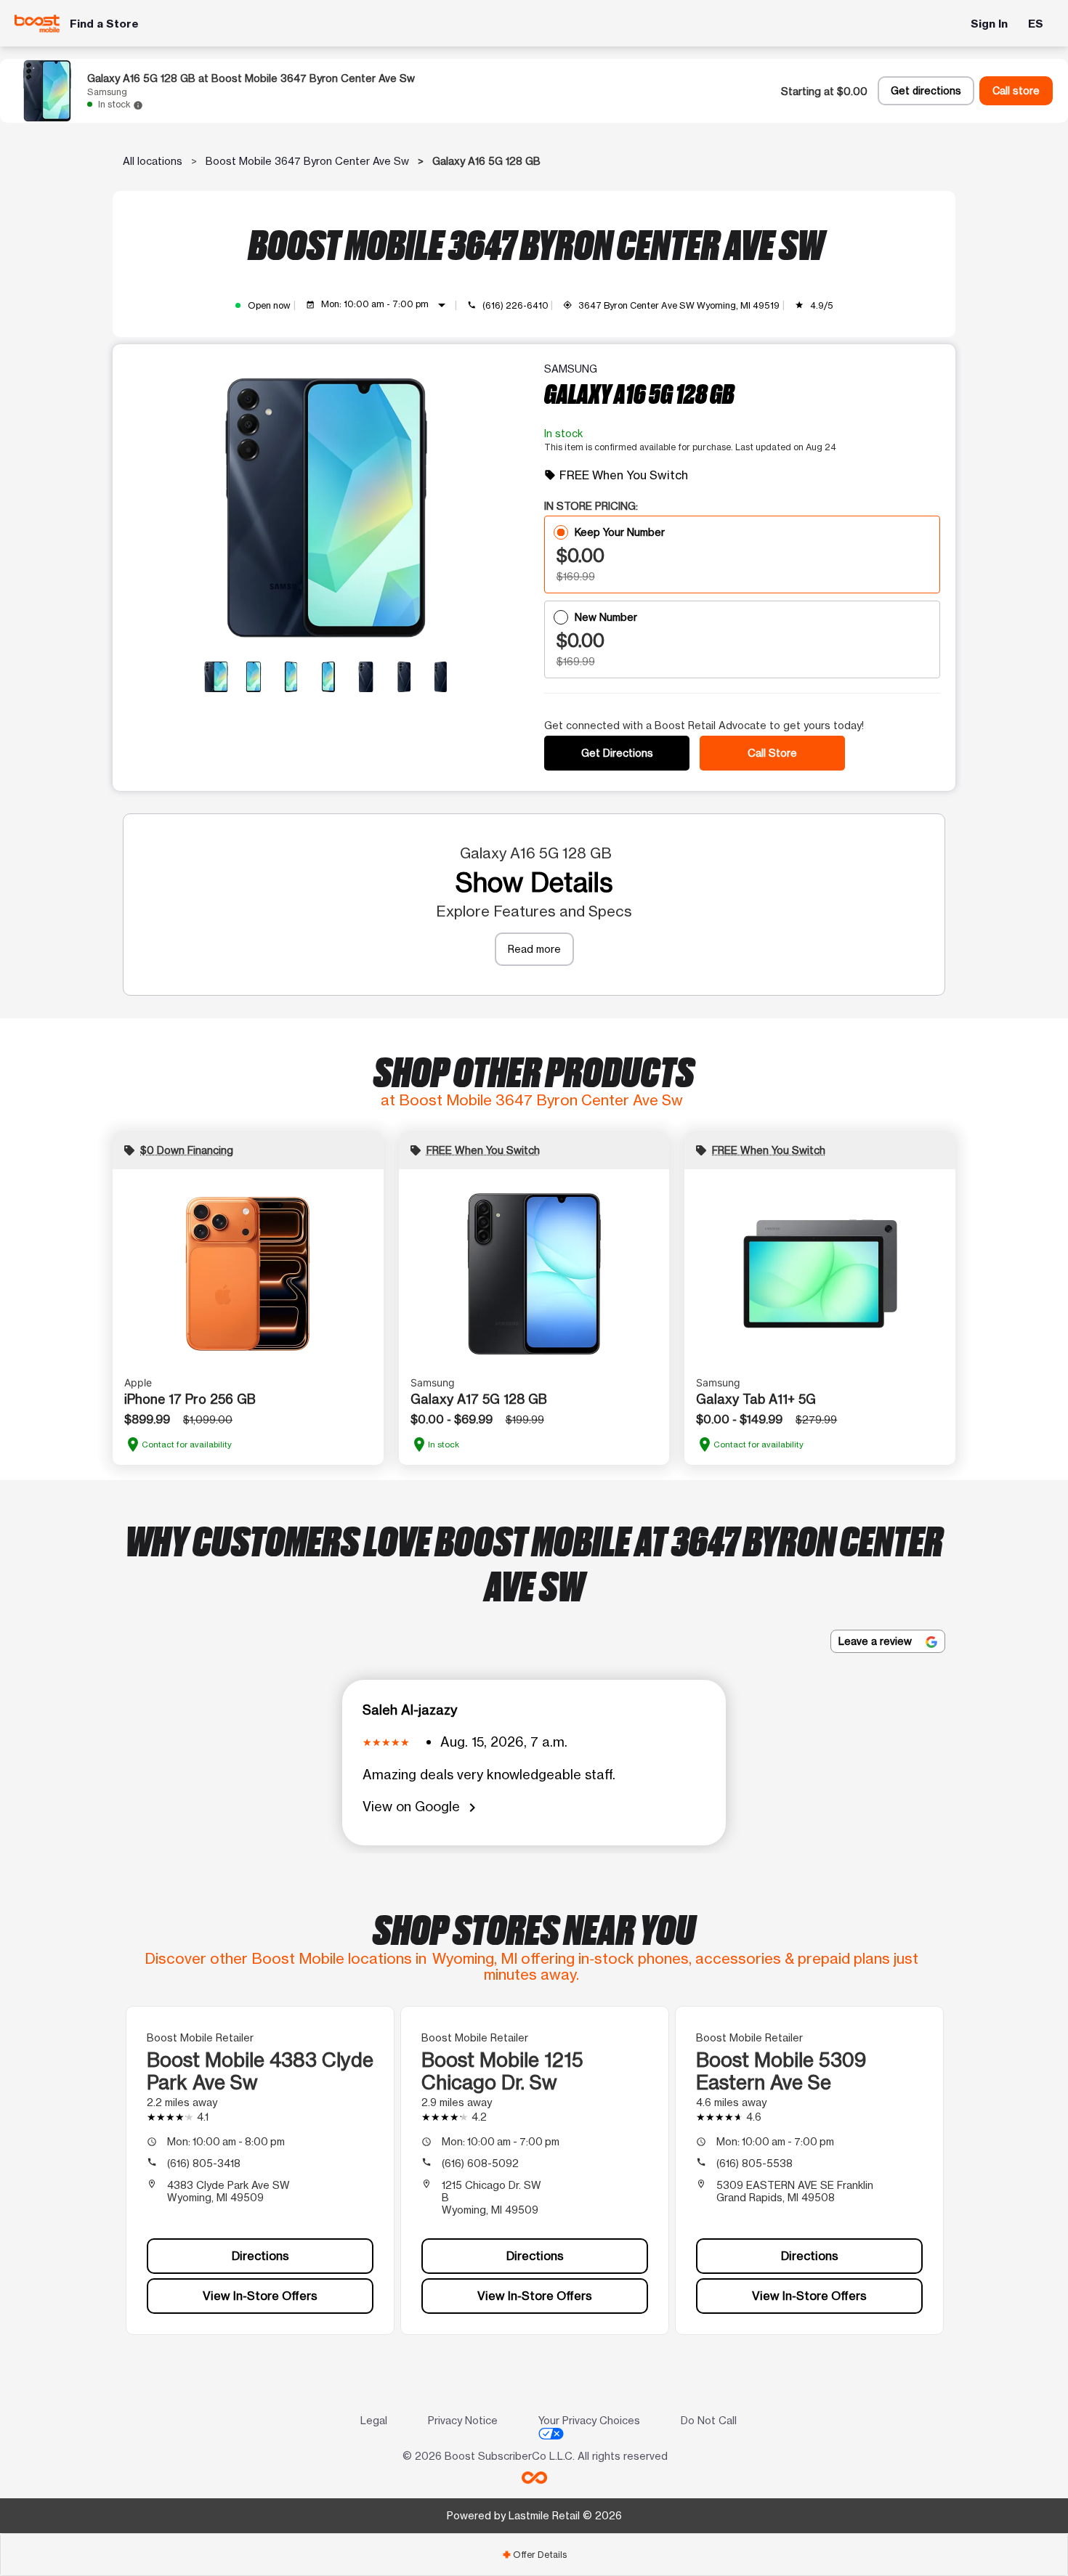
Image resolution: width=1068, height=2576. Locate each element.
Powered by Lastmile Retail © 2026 (534, 2515)
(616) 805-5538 (755, 2163)
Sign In (989, 24)
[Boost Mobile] (37, 24)
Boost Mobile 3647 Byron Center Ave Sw (307, 161)
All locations (153, 161)
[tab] (534, 2555)
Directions (260, 2256)
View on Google (422, 1807)
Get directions (926, 91)
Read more (534, 949)
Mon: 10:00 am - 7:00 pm (386, 305)
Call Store (772, 753)
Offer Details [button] (534, 2555)
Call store (1016, 91)
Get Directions (617, 753)
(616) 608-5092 (480, 2163)
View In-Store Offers (260, 2296)
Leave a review (877, 1641)
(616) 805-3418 (204, 2163)
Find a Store (104, 24)
